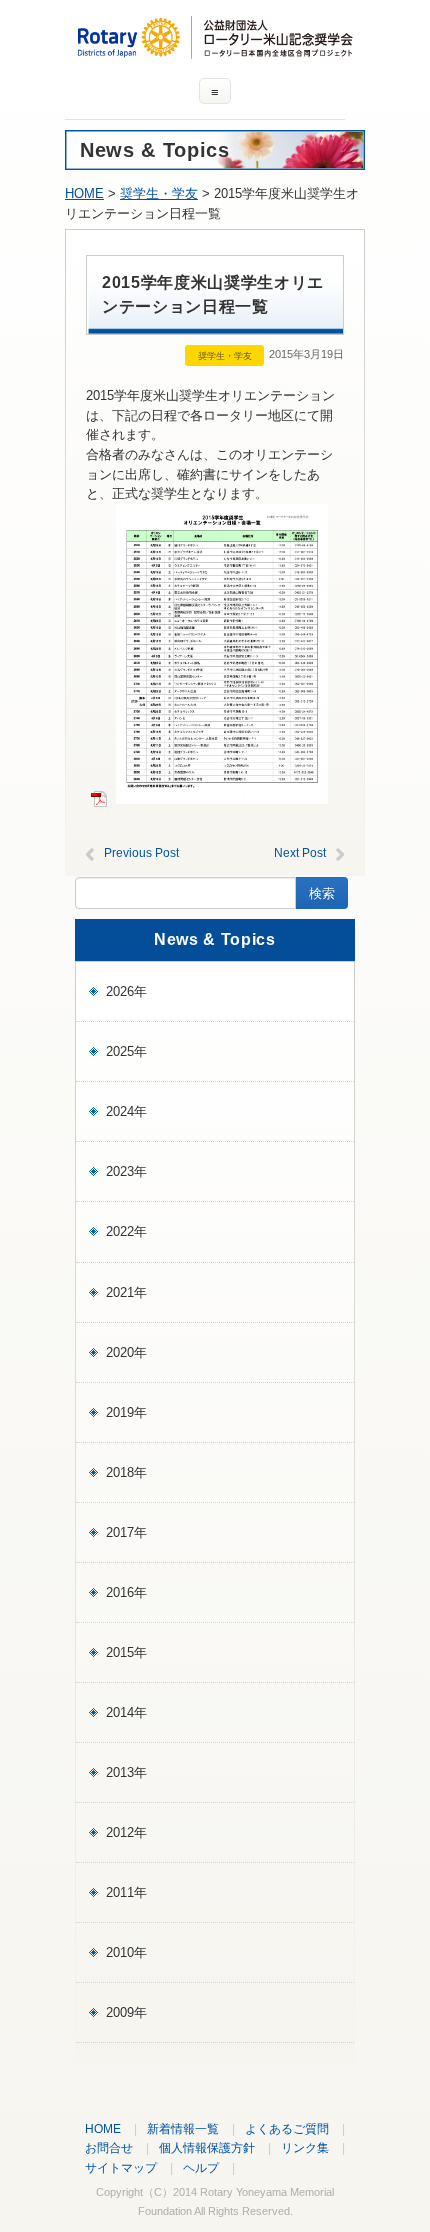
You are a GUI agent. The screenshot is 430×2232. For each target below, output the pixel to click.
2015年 (126, 1652)
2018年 (126, 1472)
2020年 (126, 1352)
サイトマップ (121, 2167)
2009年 (126, 2012)
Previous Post (141, 853)
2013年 (126, 1772)
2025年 (126, 1051)
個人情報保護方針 (207, 2147)
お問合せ (109, 2147)
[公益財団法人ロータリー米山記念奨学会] (215, 49)
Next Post (300, 853)
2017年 (126, 1532)
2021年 (126, 1292)
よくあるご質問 (287, 2128)
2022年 (126, 1231)
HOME (84, 193)
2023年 (126, 1171)
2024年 (126, 1111)
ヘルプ (201, 2167)
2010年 (126, 1952)
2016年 (126, 1592)
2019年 (126, 1412)
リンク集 (305, 2147)
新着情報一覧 (183, 2128)
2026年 (126, 991)
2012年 (126, 1832)
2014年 (126, 1712)
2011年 (126, 1892)
